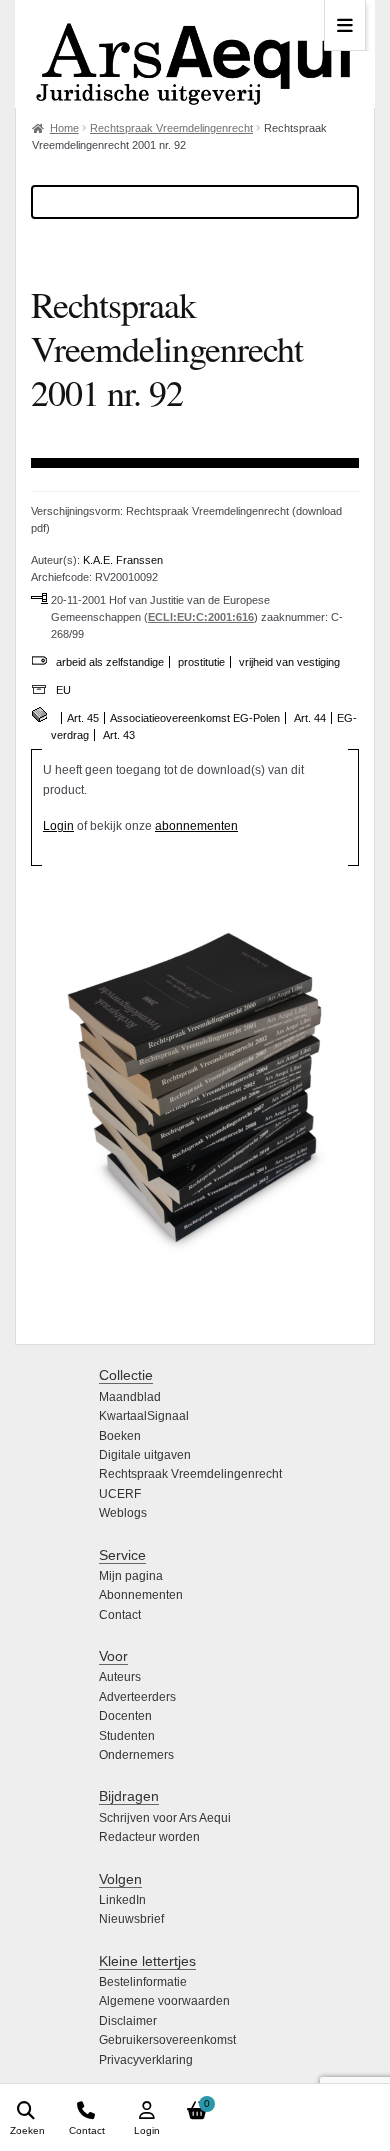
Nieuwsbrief (131, 1919)
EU (63, 690)
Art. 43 (119, 735)
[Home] (195, 54)
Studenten (127, 1736)
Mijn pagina (131, 1576)
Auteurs (120, 1677)
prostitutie (201, 662)
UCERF (120, 1494)
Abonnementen (141, 1595)
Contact (120, 1615)
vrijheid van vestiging (289, 662)
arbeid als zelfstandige (110, 662)
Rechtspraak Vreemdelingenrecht (171, 128)
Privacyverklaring (146, 2060)
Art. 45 (83, 718)
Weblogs (123, 1513)
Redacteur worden (149, 1837)
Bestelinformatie (143, 1982)
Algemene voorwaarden (164, 2001)
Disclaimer (128, 2021)
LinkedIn (122, 1900)
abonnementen (196, 826)
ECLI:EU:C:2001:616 (201, 617)
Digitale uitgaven (145, 1455)
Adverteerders (137, 1697)
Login (58, 826)
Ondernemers (136, 1755)
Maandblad (130, 1397)
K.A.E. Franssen (123, 560)
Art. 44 (310, 718)
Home (64, 128)
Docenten (125, 1716)
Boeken (120, 1436)
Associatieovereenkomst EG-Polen (195, 718)
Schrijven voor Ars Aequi (165, 1818)
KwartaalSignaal (144, 1416)
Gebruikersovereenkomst (167, 2040)
